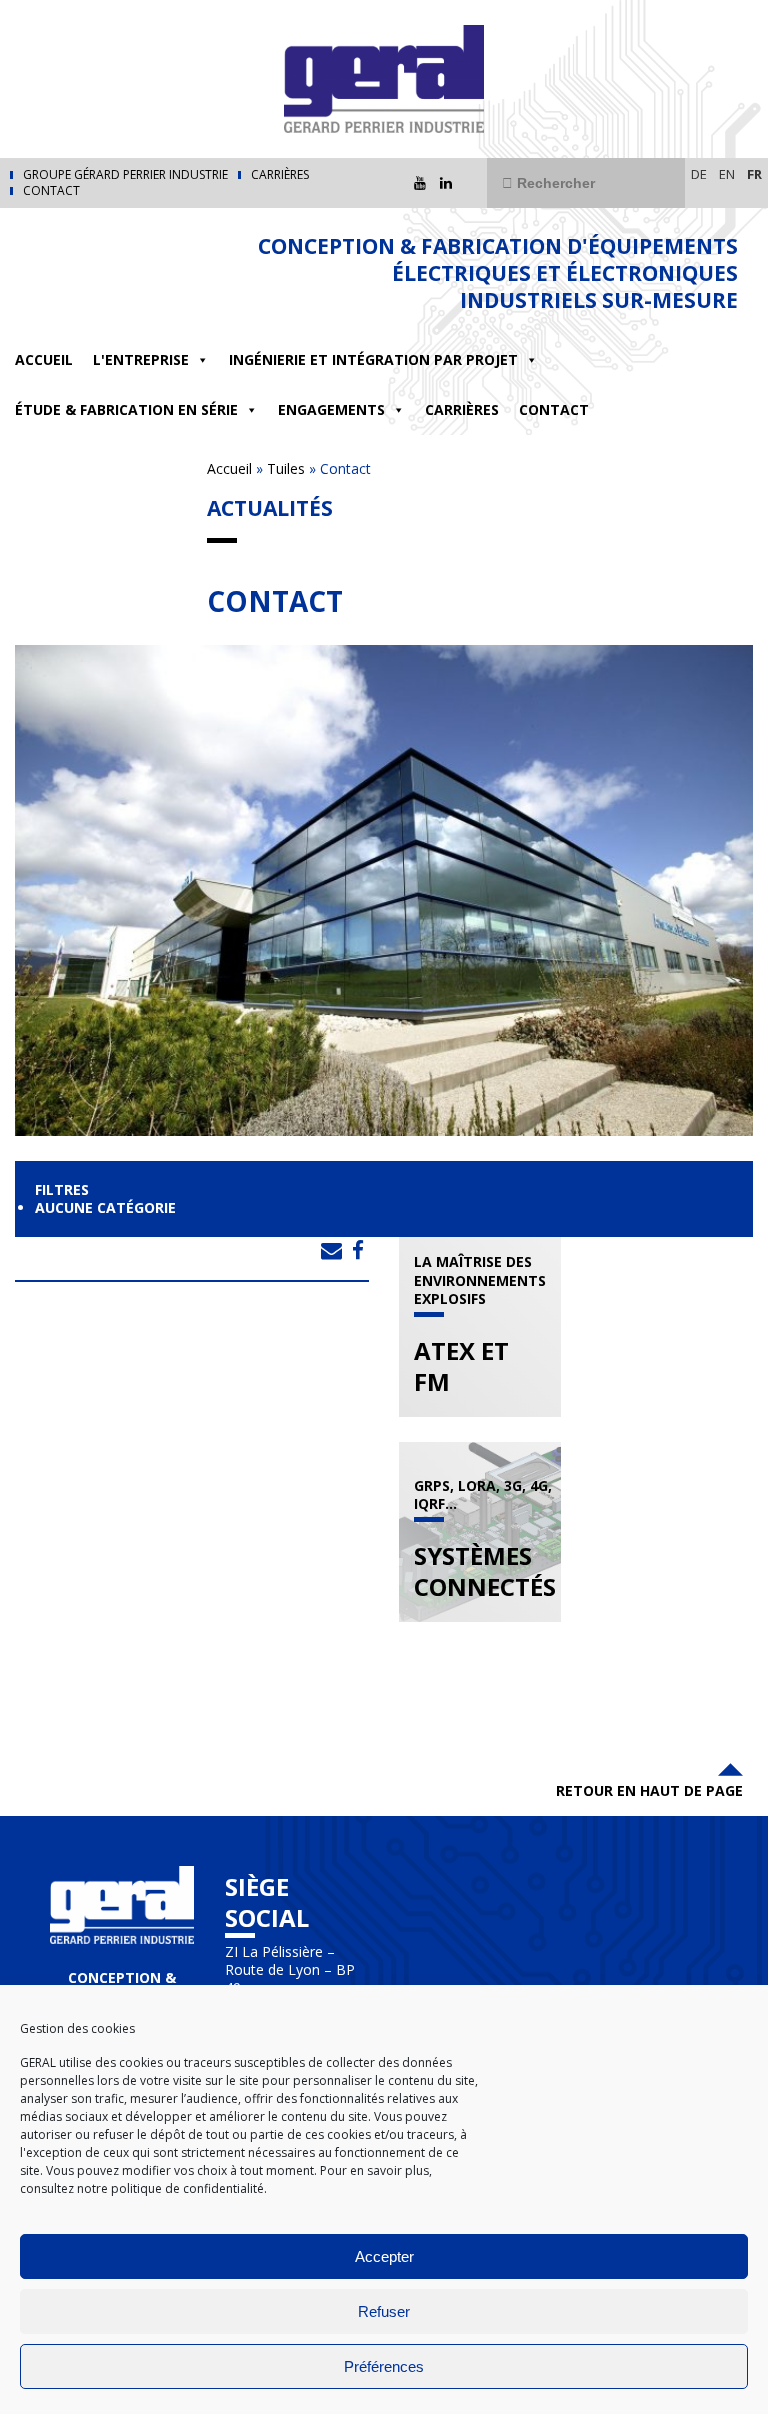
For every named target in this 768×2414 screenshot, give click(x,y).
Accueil (44, 359)
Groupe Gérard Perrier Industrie (125, 175)
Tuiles (286, 468)
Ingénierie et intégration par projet (373, 359)
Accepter (384, 2256)
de (699, 174)
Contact (51, 191)
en (727, 174)
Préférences (384, 2366)
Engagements (331, 409)
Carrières (280, 175)
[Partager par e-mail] (331, 1250)
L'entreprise (141, 359)
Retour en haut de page (649, 1790)
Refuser (384, 2311)
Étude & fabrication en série (126, 409)
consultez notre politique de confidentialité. (143, 2188)
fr (754, 174)
